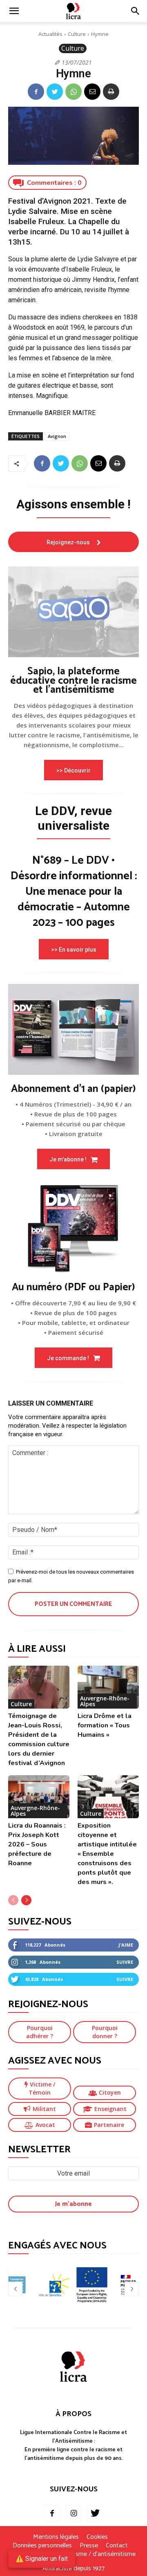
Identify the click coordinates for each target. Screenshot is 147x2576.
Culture (77, 34)
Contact (117, 2546)
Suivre (125, 1962)
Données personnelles (42, 2546)
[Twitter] (55, 92)
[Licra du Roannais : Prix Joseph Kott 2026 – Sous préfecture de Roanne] (39, 1797)
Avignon (57, 436)
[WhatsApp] (73, 92)
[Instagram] (73, 2514)
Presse (89, 2546)
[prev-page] (13, 1900)
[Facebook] (36, 92)
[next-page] (26, 1900)
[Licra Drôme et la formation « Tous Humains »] (108, 1687)
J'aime (126, 1945)
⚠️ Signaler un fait (42, 2559)
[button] (136, 11)
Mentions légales (56, 2537)
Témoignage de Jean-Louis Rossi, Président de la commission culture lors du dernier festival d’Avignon (39, 1739)
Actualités (50, 34)
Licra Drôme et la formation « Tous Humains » (105, 1725)
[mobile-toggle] (14, 11)
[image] (73, 612)
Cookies (97, 2537)
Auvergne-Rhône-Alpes (105, 1701)
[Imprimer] (111, 92)
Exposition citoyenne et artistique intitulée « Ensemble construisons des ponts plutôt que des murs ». (107, 1854)
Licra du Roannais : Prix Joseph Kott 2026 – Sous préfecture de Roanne (37, 1844)
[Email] (92, 92)
